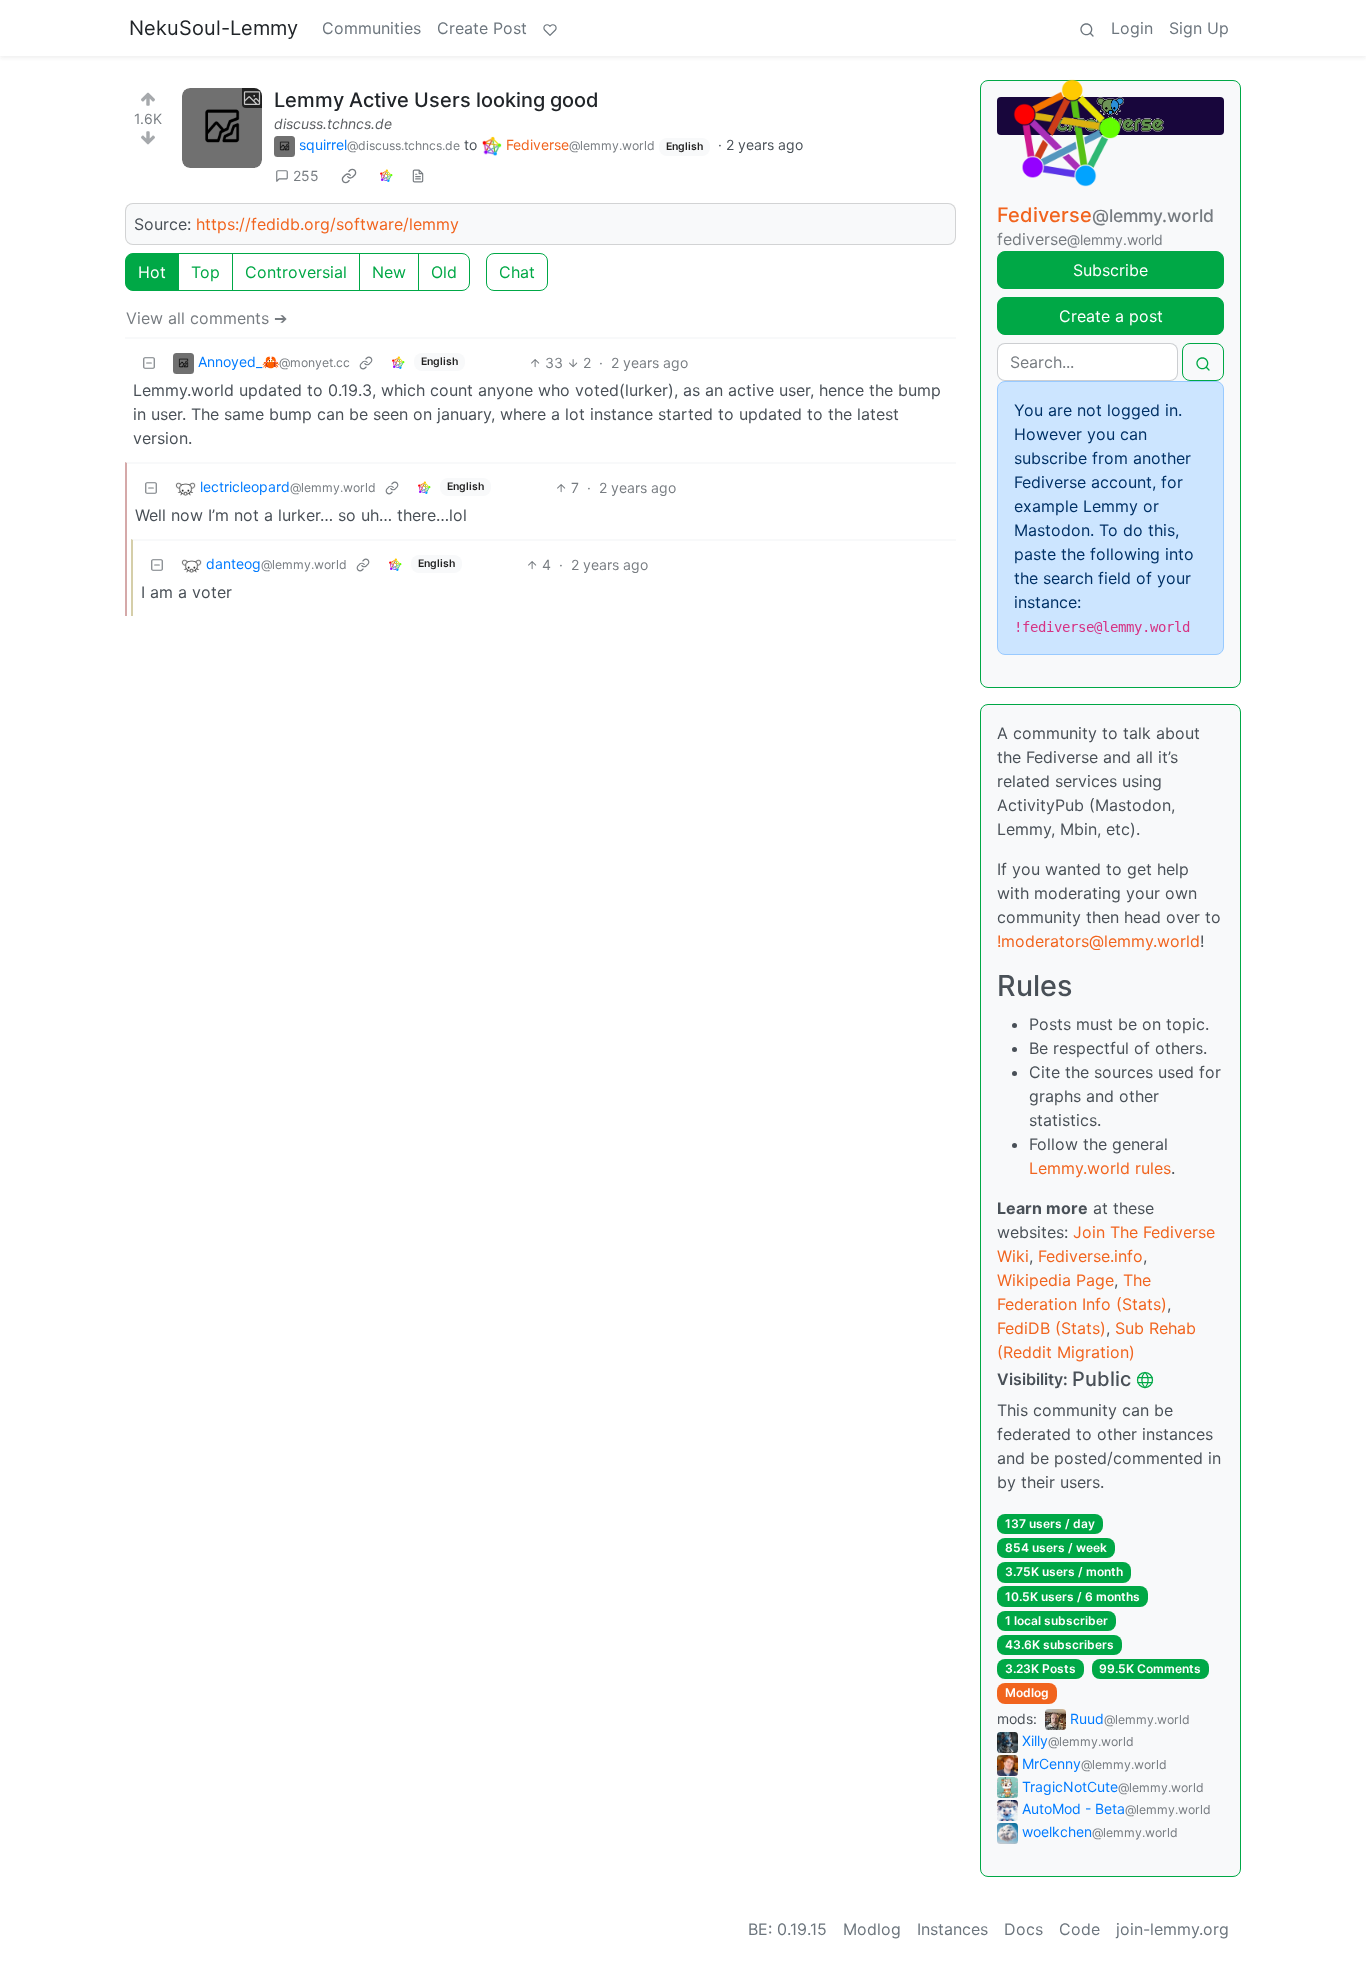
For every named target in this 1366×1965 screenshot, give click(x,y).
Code (1079, 1929)
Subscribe (1110, 270)
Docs (1023, 1929)
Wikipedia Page (1055, 1280)
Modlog (1027, 1692)
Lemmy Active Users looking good (436, 100)
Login (1132, 28)
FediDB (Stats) (1051, 1328)
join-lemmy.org (1172, 1929)
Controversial (296, 272)
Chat (517, 272)
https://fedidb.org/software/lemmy (327, 224)
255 (306, 175)
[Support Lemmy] (550, 28)
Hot (152, 272)
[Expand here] (222, 128)
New (389, 272)
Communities (371, 28)
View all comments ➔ (206, 318)
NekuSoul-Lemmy (213, 28)
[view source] (418, 175)
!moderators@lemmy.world (1098, 941)
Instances (952, 1929)
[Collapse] (149, 362)
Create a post (1111, 316)
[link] (349, 176)
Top (205, 272)
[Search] (1087, 28)
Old (444, 272)
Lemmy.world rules (1100, 1168)
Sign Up (1199, 28)
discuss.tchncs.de (333, 123)
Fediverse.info (1090, 1256)
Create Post (482, 28)
